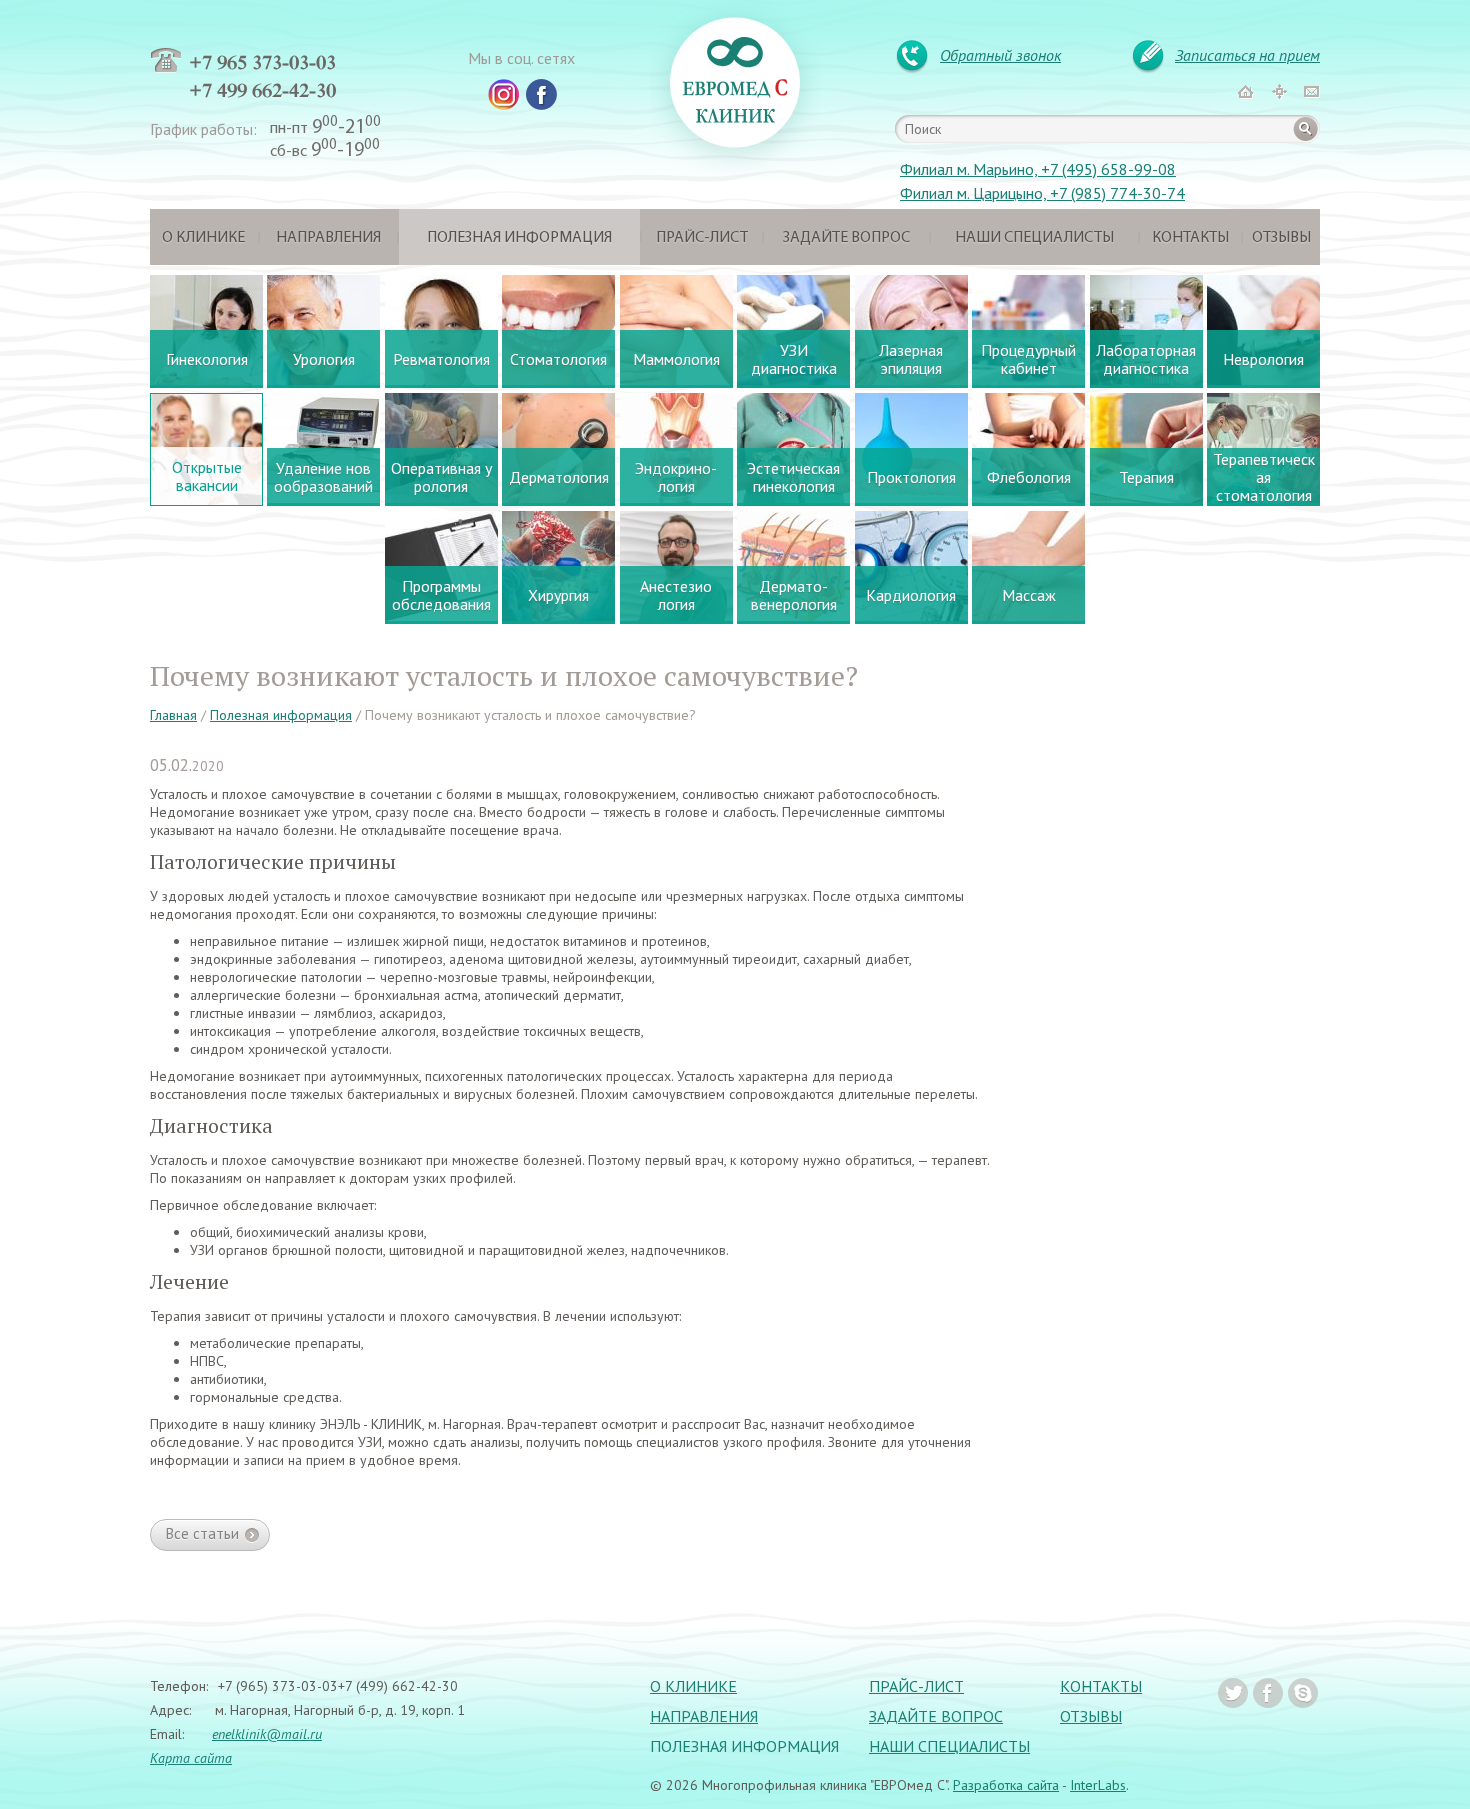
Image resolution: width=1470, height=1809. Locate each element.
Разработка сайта (1006, 1785)
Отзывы (1281, 238)
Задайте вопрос (846, 238)
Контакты (1190, 238)
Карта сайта (191, 1758)
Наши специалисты (1034, 238)
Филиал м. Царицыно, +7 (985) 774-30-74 (1042, 193)
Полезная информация (519, 238)
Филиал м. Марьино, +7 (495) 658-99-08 (1038, 169)
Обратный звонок (1000, 55)
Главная (173, 715)
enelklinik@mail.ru (267, 1734)
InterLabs (1098, 1785)
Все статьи (202, 1533)
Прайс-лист (702, 238)
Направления (328, 238)
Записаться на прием (1247, 55)
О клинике (203, 238)
